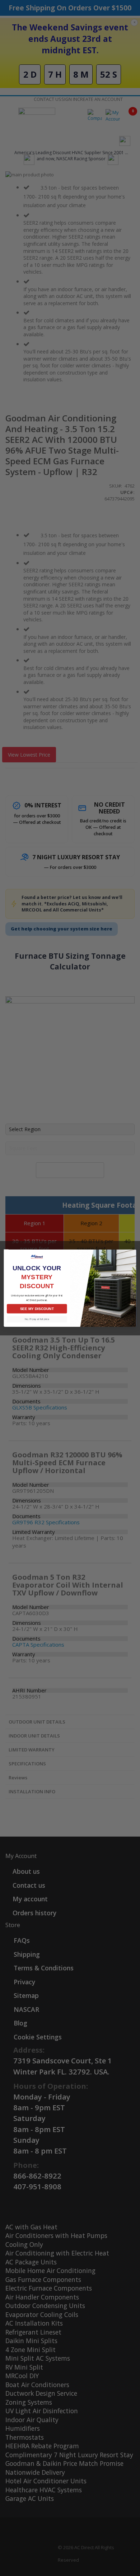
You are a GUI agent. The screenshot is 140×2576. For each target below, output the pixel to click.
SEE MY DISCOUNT (37, 1308)
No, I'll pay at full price (37, 1319)
